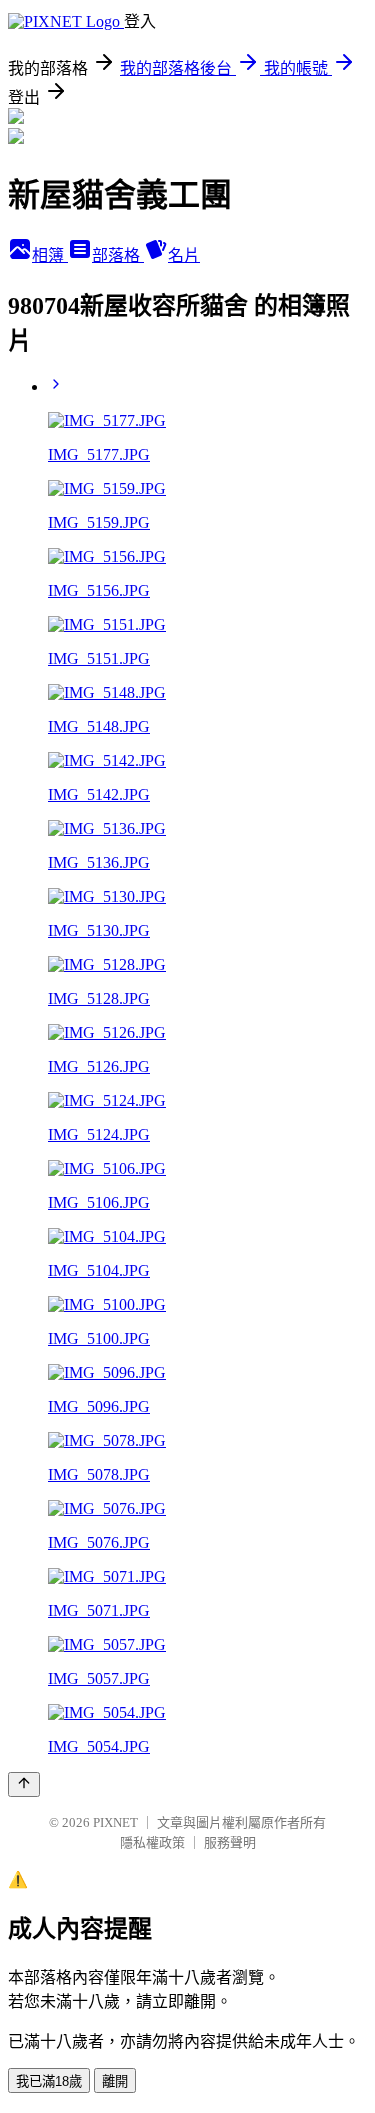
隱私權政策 (152, 1842)
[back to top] (24, 1784)
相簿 (50, 255)
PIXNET (115, 1822)
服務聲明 (230, 1842)
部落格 (118, 255)
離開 (115, 2081)
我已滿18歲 (49, 2081)
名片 (184, 255)
